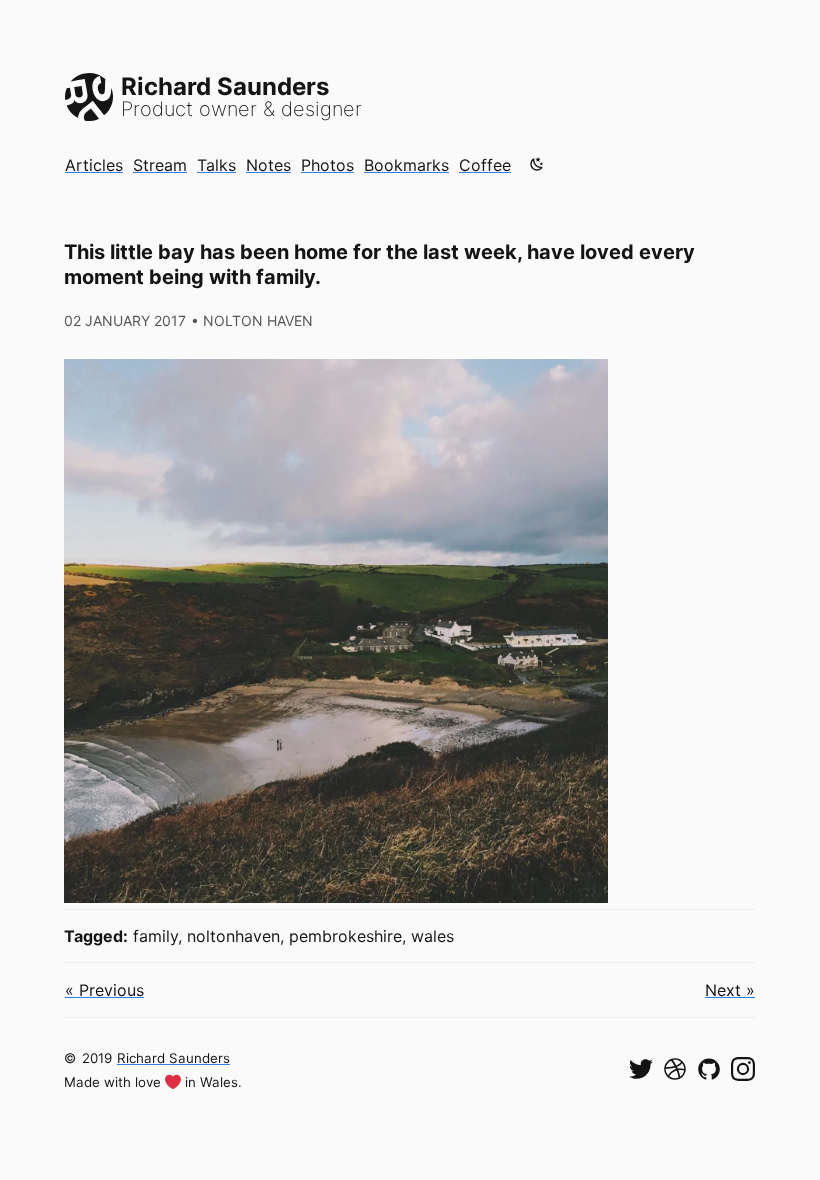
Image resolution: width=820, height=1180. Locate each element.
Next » (730, 990)
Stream (160, 165)
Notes (268, 165)
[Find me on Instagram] (743, 1069)
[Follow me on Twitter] (641, 1069)
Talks (216, 165)
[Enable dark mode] (537, 164)
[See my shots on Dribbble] (675, 1069)
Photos (327, 165)
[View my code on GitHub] (709, 1069)
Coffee (485, 165)
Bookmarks (406, 165)
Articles (94, 165)
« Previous (104, 990)
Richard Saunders (173, 1058)
